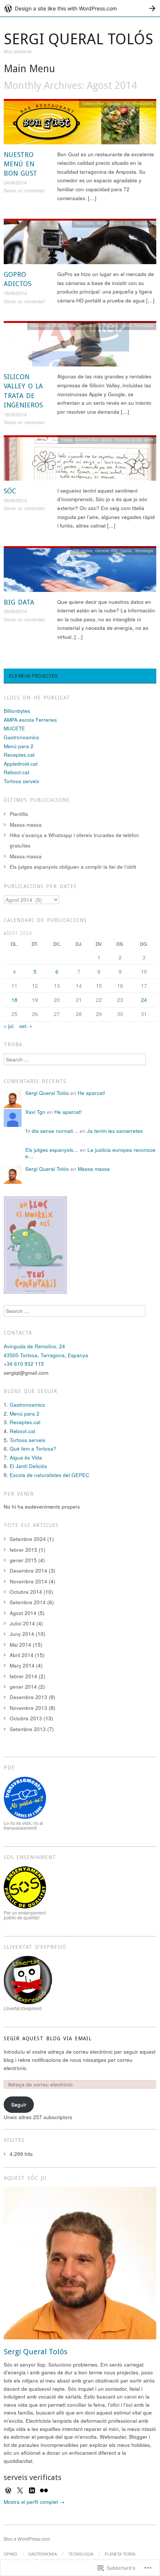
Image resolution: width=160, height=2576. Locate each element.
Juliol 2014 (22, 1623)
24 (144, 1000)
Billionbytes (84, 223)
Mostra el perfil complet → (34, 2502)
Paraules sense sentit (134, 440)
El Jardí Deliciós (28, 1466)
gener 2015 (23, 1560)
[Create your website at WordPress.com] (80, 8)
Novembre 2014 (28, 1581)
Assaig (66, 440)
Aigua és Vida (26, 1457)
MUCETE (14, 728)
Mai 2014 (20, 1645)
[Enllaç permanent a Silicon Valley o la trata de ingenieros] (80, 346)
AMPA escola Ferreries (30, 720)
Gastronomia (93, 103)
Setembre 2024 (28, 1539)
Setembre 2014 (28, 1602)
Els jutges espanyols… (52, 1150)
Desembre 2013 (28, 1697)
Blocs (102, 223)
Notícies (111, 325)
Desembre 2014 (28, 1571)
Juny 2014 (22, 1634)
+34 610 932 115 (24, 1364)
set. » (26, 1026)
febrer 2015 (23, 1550)
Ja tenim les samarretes (115, 1131)
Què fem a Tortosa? (33, 1449)
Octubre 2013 (26, 1718)
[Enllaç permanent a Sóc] (80, 460)
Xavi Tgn (35, 1112)
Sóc (10, 491)
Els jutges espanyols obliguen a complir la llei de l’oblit (73, 867)
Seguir (19, 2104)
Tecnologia (144, 223)
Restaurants (143, 103)
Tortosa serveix (22, 781)
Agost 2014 (23, 1613)
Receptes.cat (19, 755)
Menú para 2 (19, 746)
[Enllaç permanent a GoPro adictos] (80, 243)
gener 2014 (23, 1687)
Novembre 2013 (28, 1708)
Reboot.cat (17, 772)
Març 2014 (22, 1665)
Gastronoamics (21, 737)
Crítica (70, 325)
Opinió (126, 325)
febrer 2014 (23, 1676)
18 (15, 1000)
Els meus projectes (33, 676)
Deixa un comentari (24, 190)
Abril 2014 (22, 1655)
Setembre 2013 (28, 1729)
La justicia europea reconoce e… (90, 1153)
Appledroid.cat (21, 764)
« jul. (9, 1026)
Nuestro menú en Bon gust (20, 164)
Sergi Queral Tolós (79, 39)
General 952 (118, 103)
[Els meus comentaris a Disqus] (35, 1244)
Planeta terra (120, 2554)
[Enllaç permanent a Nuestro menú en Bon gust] (80, 124)
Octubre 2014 (26, 1592)
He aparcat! (92, 1093)
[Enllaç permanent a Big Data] (80, 571)
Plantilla (19, 814)
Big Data (19, 602)
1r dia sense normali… (52, 1131)
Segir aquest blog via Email (48, 2038)
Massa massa (26, 825)
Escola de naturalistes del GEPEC (49, 1475)
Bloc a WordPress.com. (27, 2539)
